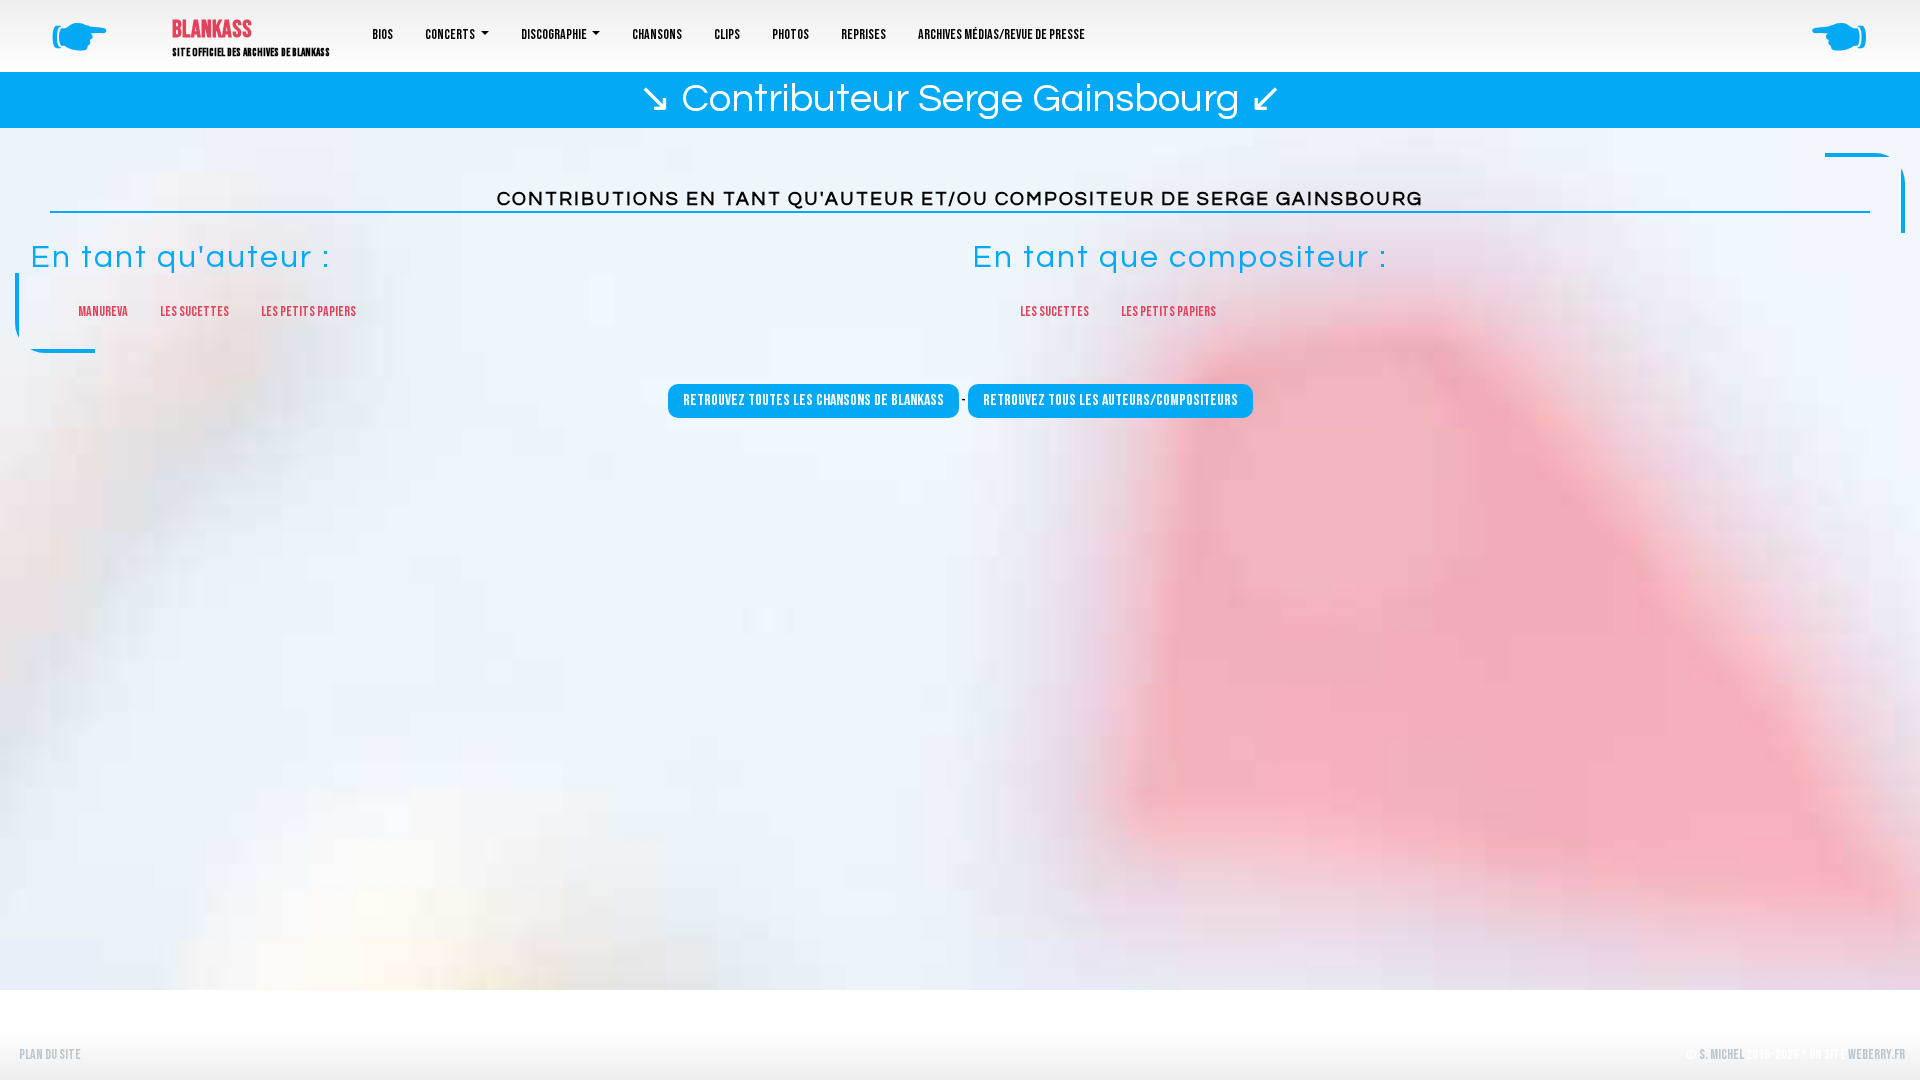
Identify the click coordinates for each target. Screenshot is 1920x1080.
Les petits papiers (308, 311)
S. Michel (1721, 1054)
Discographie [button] (555, 34)
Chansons (657, 34)
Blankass (212, 29)
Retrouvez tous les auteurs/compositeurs (1110, 400)
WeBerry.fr (1876, 1054)
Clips (727, 34)
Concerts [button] (451, 34)
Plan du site (50, 1054)
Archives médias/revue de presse (1001, 34)
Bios (382, 34)
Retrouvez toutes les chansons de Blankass (813, 400)
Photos (790, 34)
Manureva (103, 311)
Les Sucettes (194, 311)
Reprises (863, 34)
